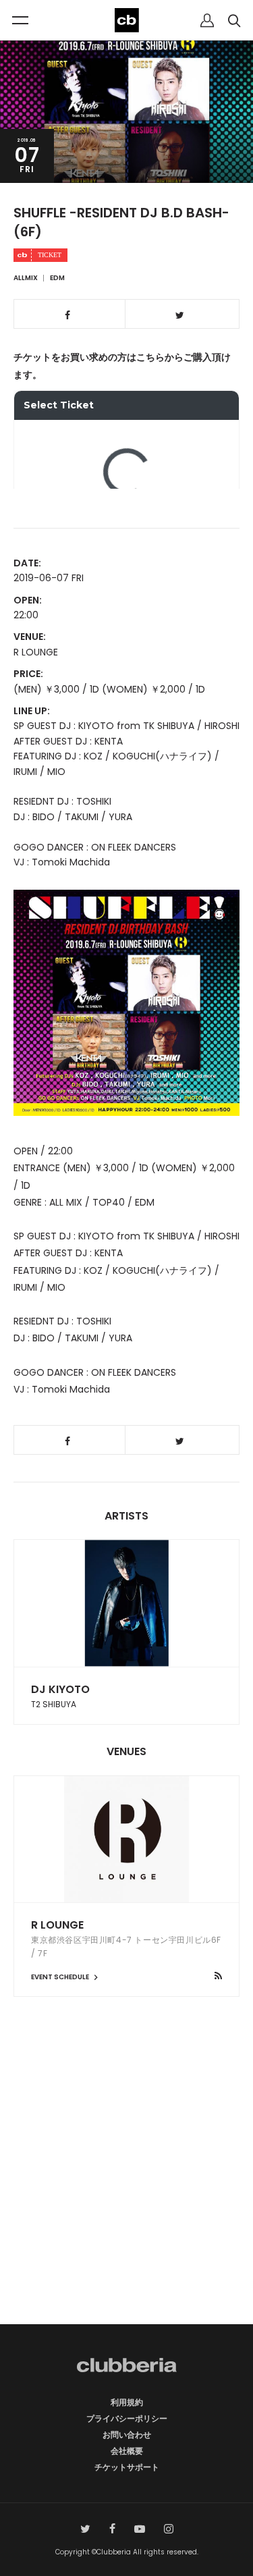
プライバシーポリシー (127, 2418)
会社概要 (127, 2451)
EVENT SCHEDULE (61, 1977)
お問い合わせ (127, 2435)
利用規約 (127, 2402)
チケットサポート (127, 2467)
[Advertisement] (126, 2184)
